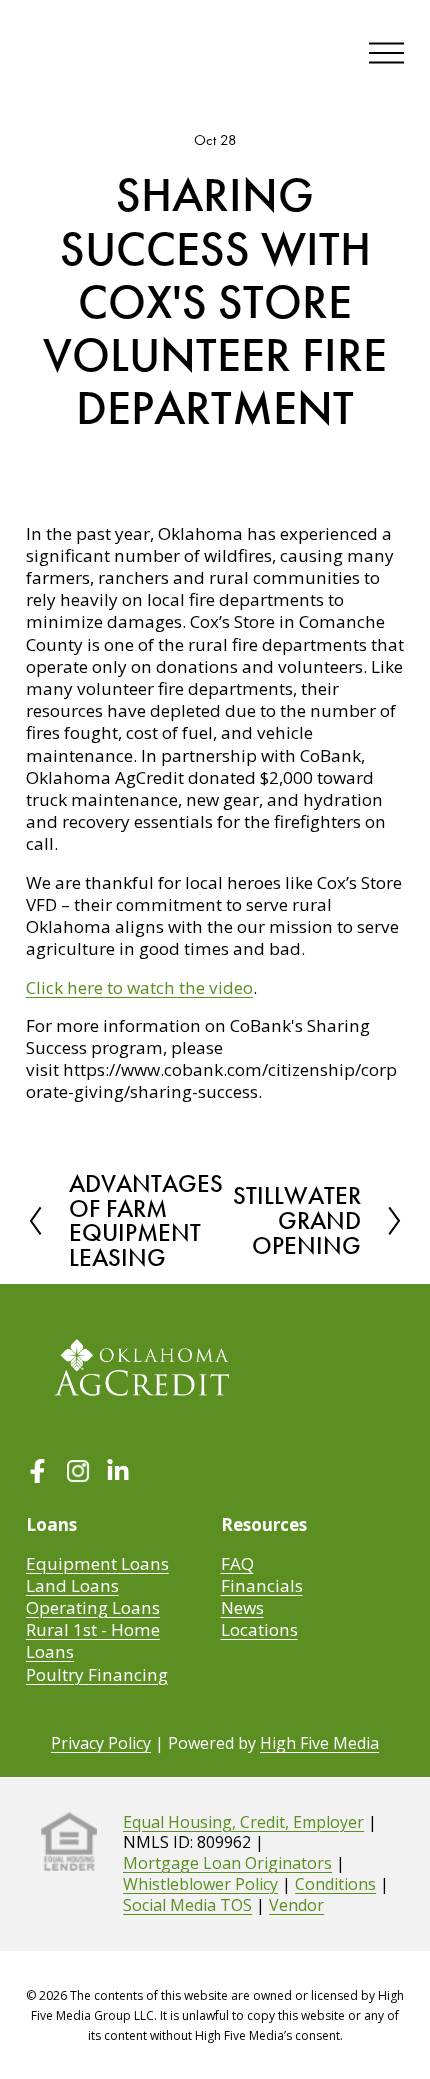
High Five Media (319, 1743)
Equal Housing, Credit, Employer (243, 1822)
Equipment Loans (97, 1564)
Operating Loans (93, 1608)
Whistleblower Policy (200, 1884)
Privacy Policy (101, 1743)
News (242, 1608)
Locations (259, 1630)
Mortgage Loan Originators (227, 1863)
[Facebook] (38, 1473)
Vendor (296, 1905)
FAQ (237, 1564)
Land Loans (72, 1586)
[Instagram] (78, 1473)
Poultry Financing (97, 1675)
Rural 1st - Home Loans (93, 1641)
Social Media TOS (187, 1905)
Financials (262, 1586)
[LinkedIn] (118, 1473)
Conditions (335, 1884)
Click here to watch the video (139, 987)
